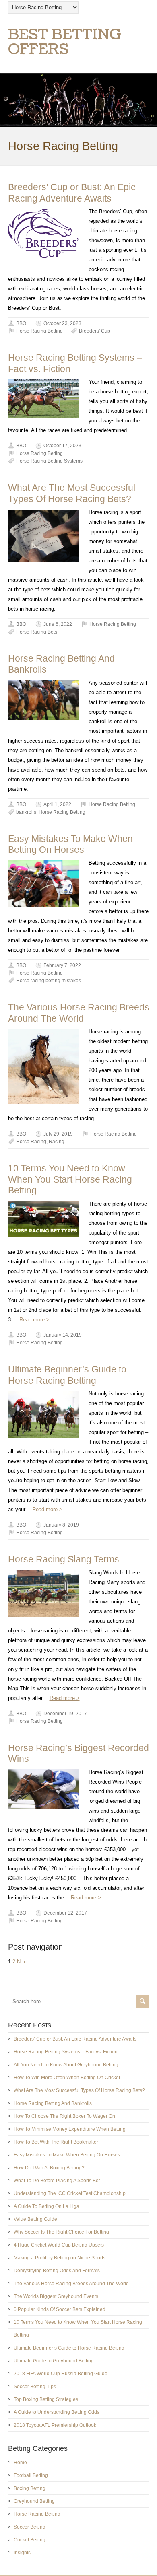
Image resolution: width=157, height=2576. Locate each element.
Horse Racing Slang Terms (64, 1559)
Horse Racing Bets (37, 632)
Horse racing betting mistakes (49, 981)
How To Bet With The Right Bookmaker (56, 2142)
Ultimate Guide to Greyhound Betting (54, 2361)
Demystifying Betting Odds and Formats (57, 2271)
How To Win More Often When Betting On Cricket (67, 2078)
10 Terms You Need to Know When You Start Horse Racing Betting (70, 1179)
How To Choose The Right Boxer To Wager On (64, 2116)
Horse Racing (31, 1142)
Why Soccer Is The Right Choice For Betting (61, 2232)
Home (20, 2463)
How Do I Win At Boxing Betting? (49, 2168)
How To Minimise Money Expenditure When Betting (70, 2129)
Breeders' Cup (95, 331)
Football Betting (31, 2475)
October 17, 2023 (62, 446)
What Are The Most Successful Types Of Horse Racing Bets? (72, 493)
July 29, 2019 (58, 1134)
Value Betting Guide (35, 2219)
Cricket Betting (30, 2540)
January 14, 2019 (63, 1335)
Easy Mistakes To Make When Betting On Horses (70, 844)
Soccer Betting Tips (35, 2387)
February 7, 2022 (62, 965)
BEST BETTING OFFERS (65, 42)
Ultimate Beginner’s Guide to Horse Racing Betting (67, 1375)
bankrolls (26, 812)
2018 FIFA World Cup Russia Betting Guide (61, 2374)
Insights (22, 2553)
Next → (26, 1962)
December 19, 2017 (65, 1714)
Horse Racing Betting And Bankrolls (53, 2103)
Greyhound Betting (34, 2501)
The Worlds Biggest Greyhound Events (56, 2296)
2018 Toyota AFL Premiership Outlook (55, 2425)
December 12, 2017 (65, 1913)
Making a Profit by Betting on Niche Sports (60, 2258)
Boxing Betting (30, 2488)
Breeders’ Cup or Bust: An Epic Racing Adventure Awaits (72, 193)
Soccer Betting (30, 2527)
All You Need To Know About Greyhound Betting (66, 2065)
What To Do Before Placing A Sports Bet (57, 2181)
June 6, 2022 (58, 624)
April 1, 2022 (57, 804)
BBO (21, 323)
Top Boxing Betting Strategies (46, 2399)
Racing (57, 1142)
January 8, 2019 (61, 1525)
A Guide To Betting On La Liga (46, 2206)
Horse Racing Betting (39, 331)
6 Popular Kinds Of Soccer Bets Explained (60, 2309)
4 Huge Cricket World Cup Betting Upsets (59, 2245)
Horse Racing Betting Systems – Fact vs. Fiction (66, 2052)
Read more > (34, 1320)
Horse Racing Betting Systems (49, 461)
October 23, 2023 (62, 323)
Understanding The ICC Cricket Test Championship (70, 2193)
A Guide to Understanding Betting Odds (57, 2412)
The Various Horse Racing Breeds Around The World (79, 1013)
